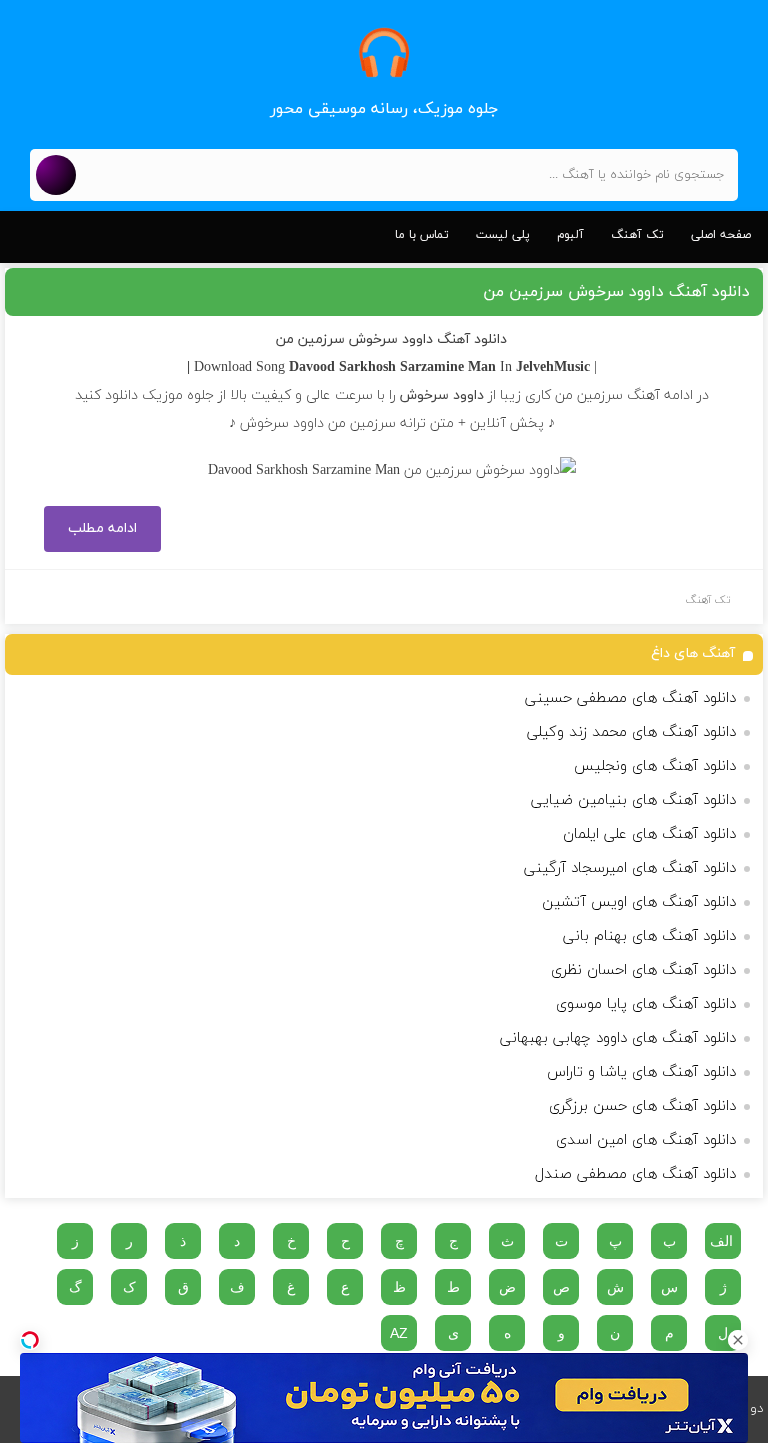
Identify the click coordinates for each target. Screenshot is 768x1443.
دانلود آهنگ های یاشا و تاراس (641, 1072)
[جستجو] (56, 175)
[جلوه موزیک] (383, 52)
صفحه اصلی (721, 235)
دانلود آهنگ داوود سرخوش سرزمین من (616, 292)
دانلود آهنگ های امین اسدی (646, 1140)
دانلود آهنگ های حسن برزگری (642, 1106)
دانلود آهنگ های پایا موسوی (646, 1004)
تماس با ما (422, 235)
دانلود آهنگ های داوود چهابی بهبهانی (618, 1038)
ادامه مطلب (102, 528)
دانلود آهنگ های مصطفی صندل (635, 1174)
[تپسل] (30, 1340)
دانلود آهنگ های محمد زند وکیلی (631, 732)
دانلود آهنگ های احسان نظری (643, 970)
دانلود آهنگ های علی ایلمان (649, 834)
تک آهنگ (637, 235)
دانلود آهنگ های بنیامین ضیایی (633, 800)
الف (721, 1241)
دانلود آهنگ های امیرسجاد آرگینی (630, 868)
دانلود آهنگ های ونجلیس (655, 766)
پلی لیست (503, 235)
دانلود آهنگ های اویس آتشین (639, 902)
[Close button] (738, 1340)
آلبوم (570, 235)
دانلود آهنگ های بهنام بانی (649, 936)
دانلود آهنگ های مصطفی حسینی (630, 698)
